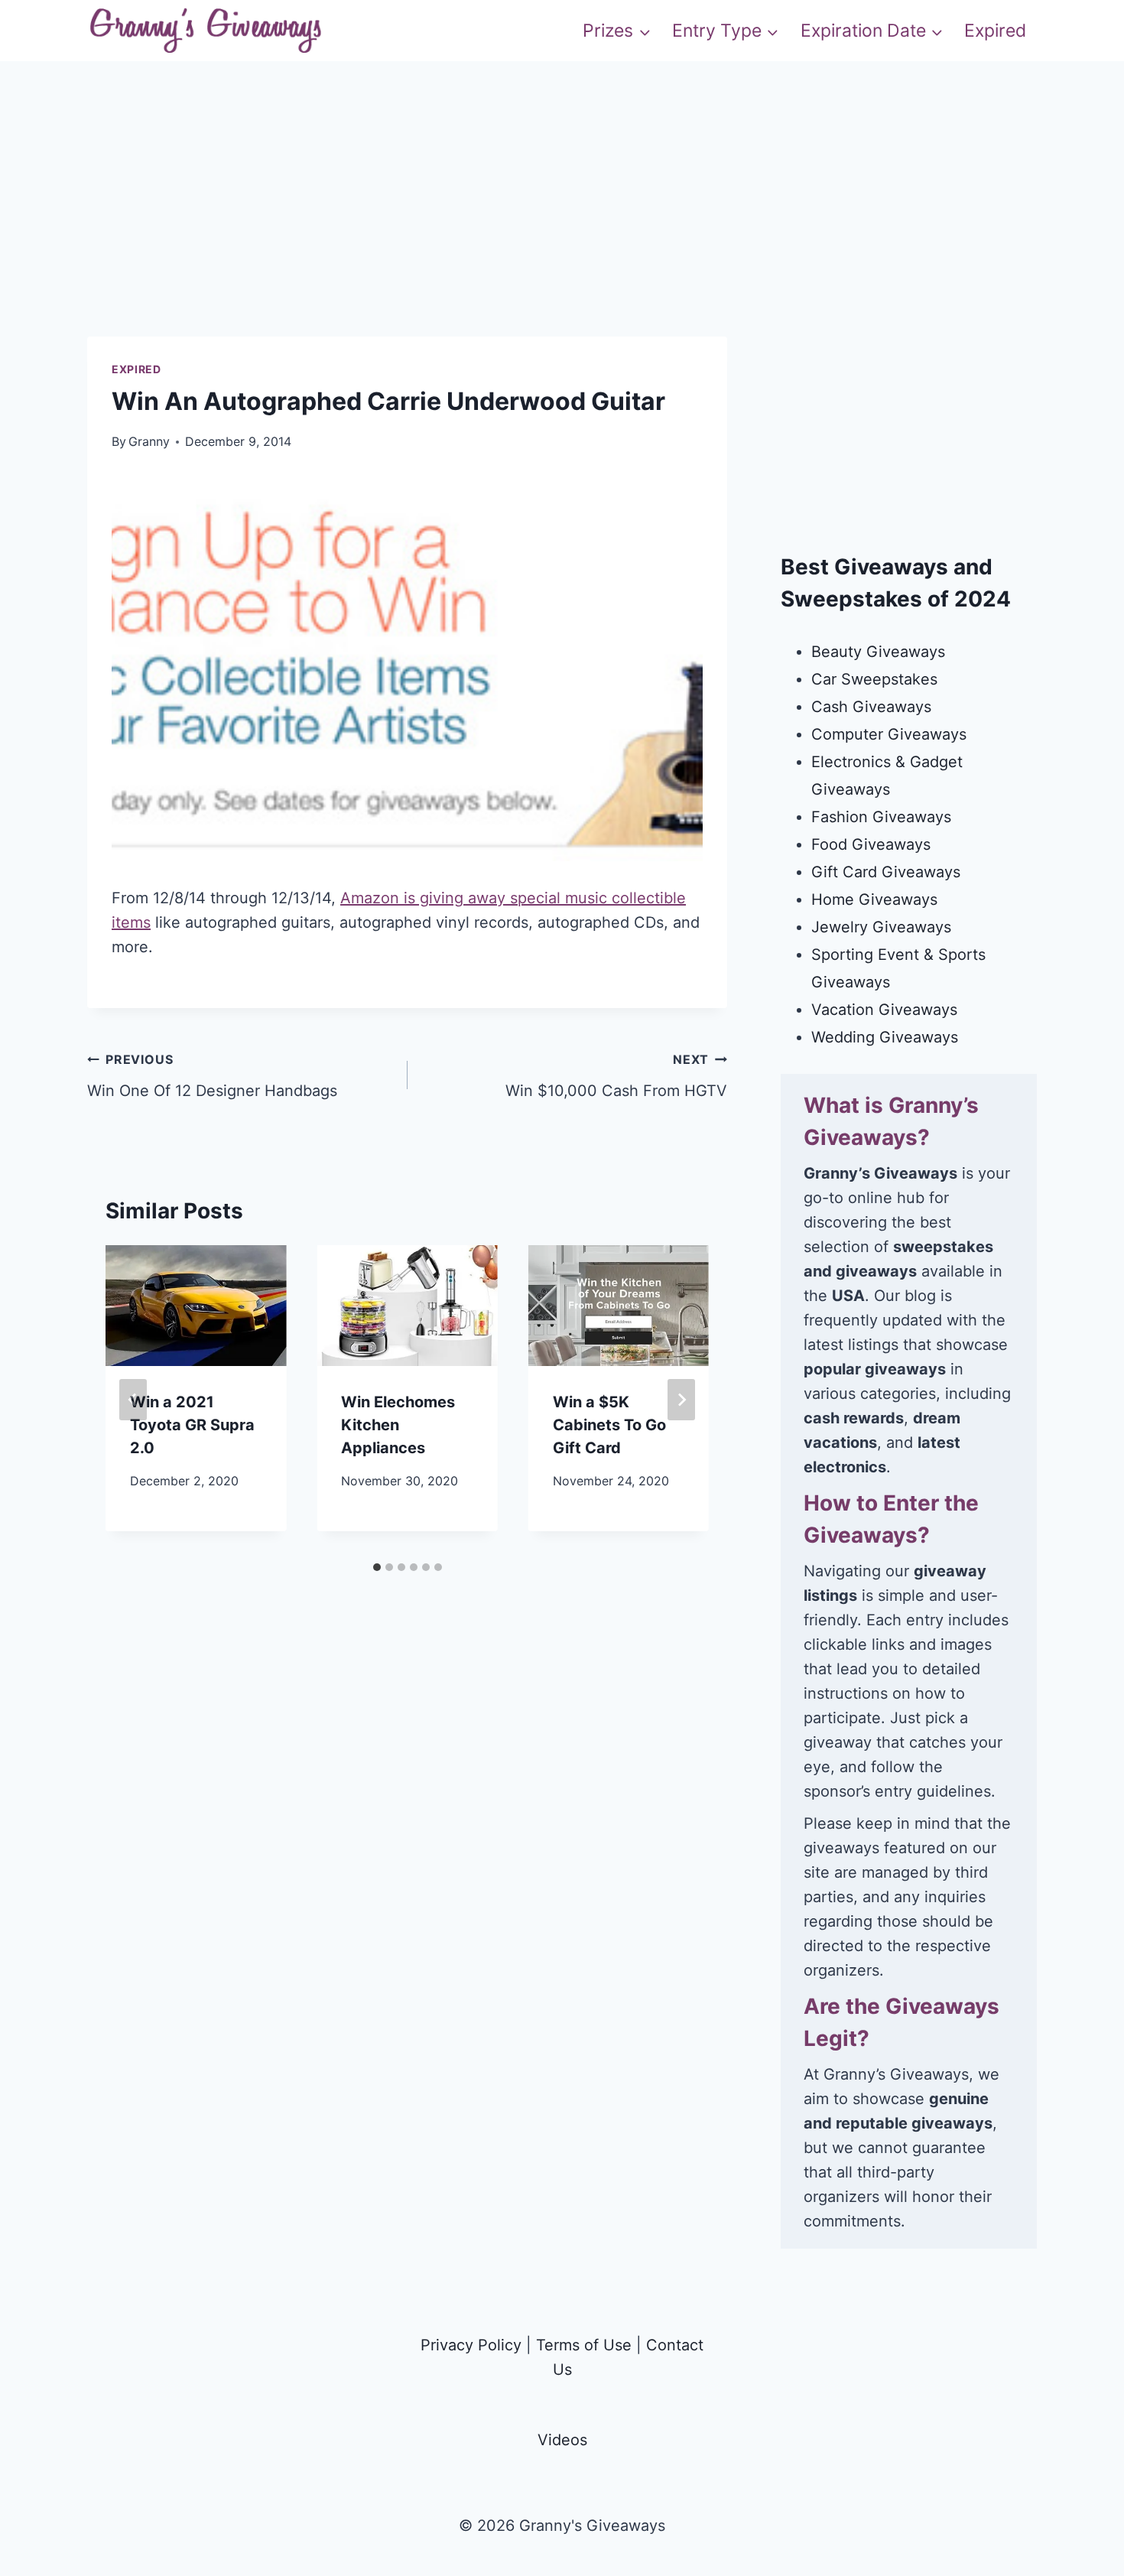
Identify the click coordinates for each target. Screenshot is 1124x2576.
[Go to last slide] (133, 1400)
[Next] (681, 1400)
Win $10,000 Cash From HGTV (616, 1076)
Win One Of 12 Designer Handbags (212, 1076)
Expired (995, 31)
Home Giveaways (874, 899)
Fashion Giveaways (881, 817)
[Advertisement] (562, 229)
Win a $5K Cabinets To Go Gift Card (609, 1425)
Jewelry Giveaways (881, 927)
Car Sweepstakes (874, 679)
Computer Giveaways (889, 734)
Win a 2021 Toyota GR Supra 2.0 (192, 1425)
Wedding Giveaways (885, 1037)
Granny (149, 441)
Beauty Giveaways (878, 652)
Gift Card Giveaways (886, 872)
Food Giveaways (871, 844)
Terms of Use (584, 2345)
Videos (562, 2440)
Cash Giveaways (871, 707)
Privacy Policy (471, 2345)
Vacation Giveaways (884, 1010)
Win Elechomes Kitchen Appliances (398, 1425)
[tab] (377, 1567)
